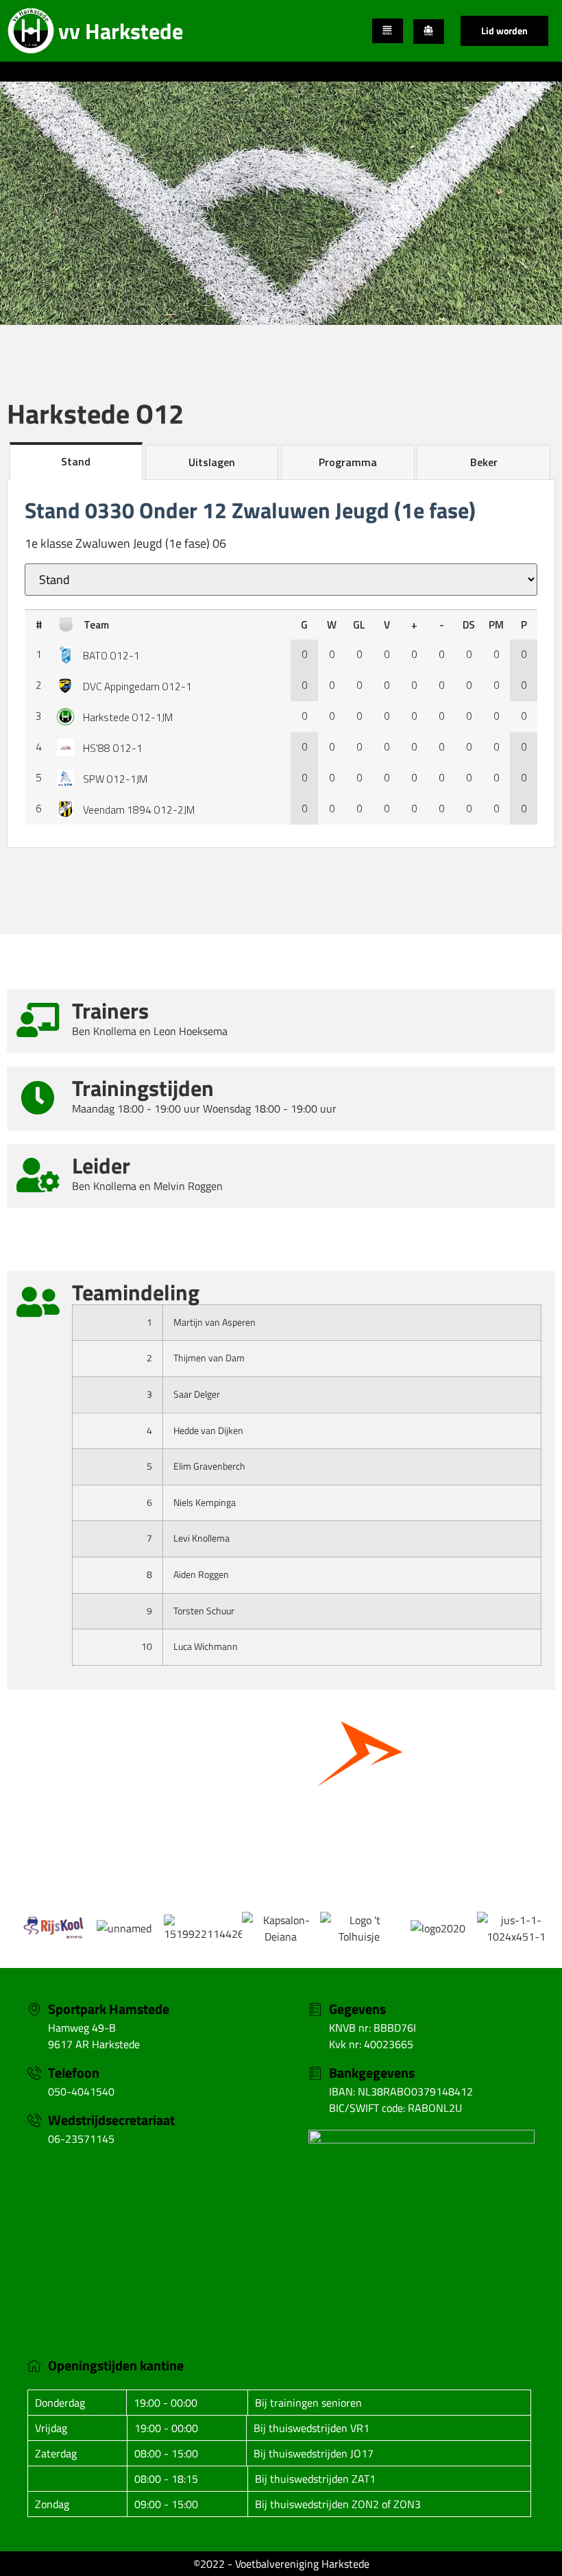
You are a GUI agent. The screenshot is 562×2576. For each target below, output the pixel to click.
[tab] (76, 461)
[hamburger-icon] (388, 31)
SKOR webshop (281, 1847)
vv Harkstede (121, 31)
